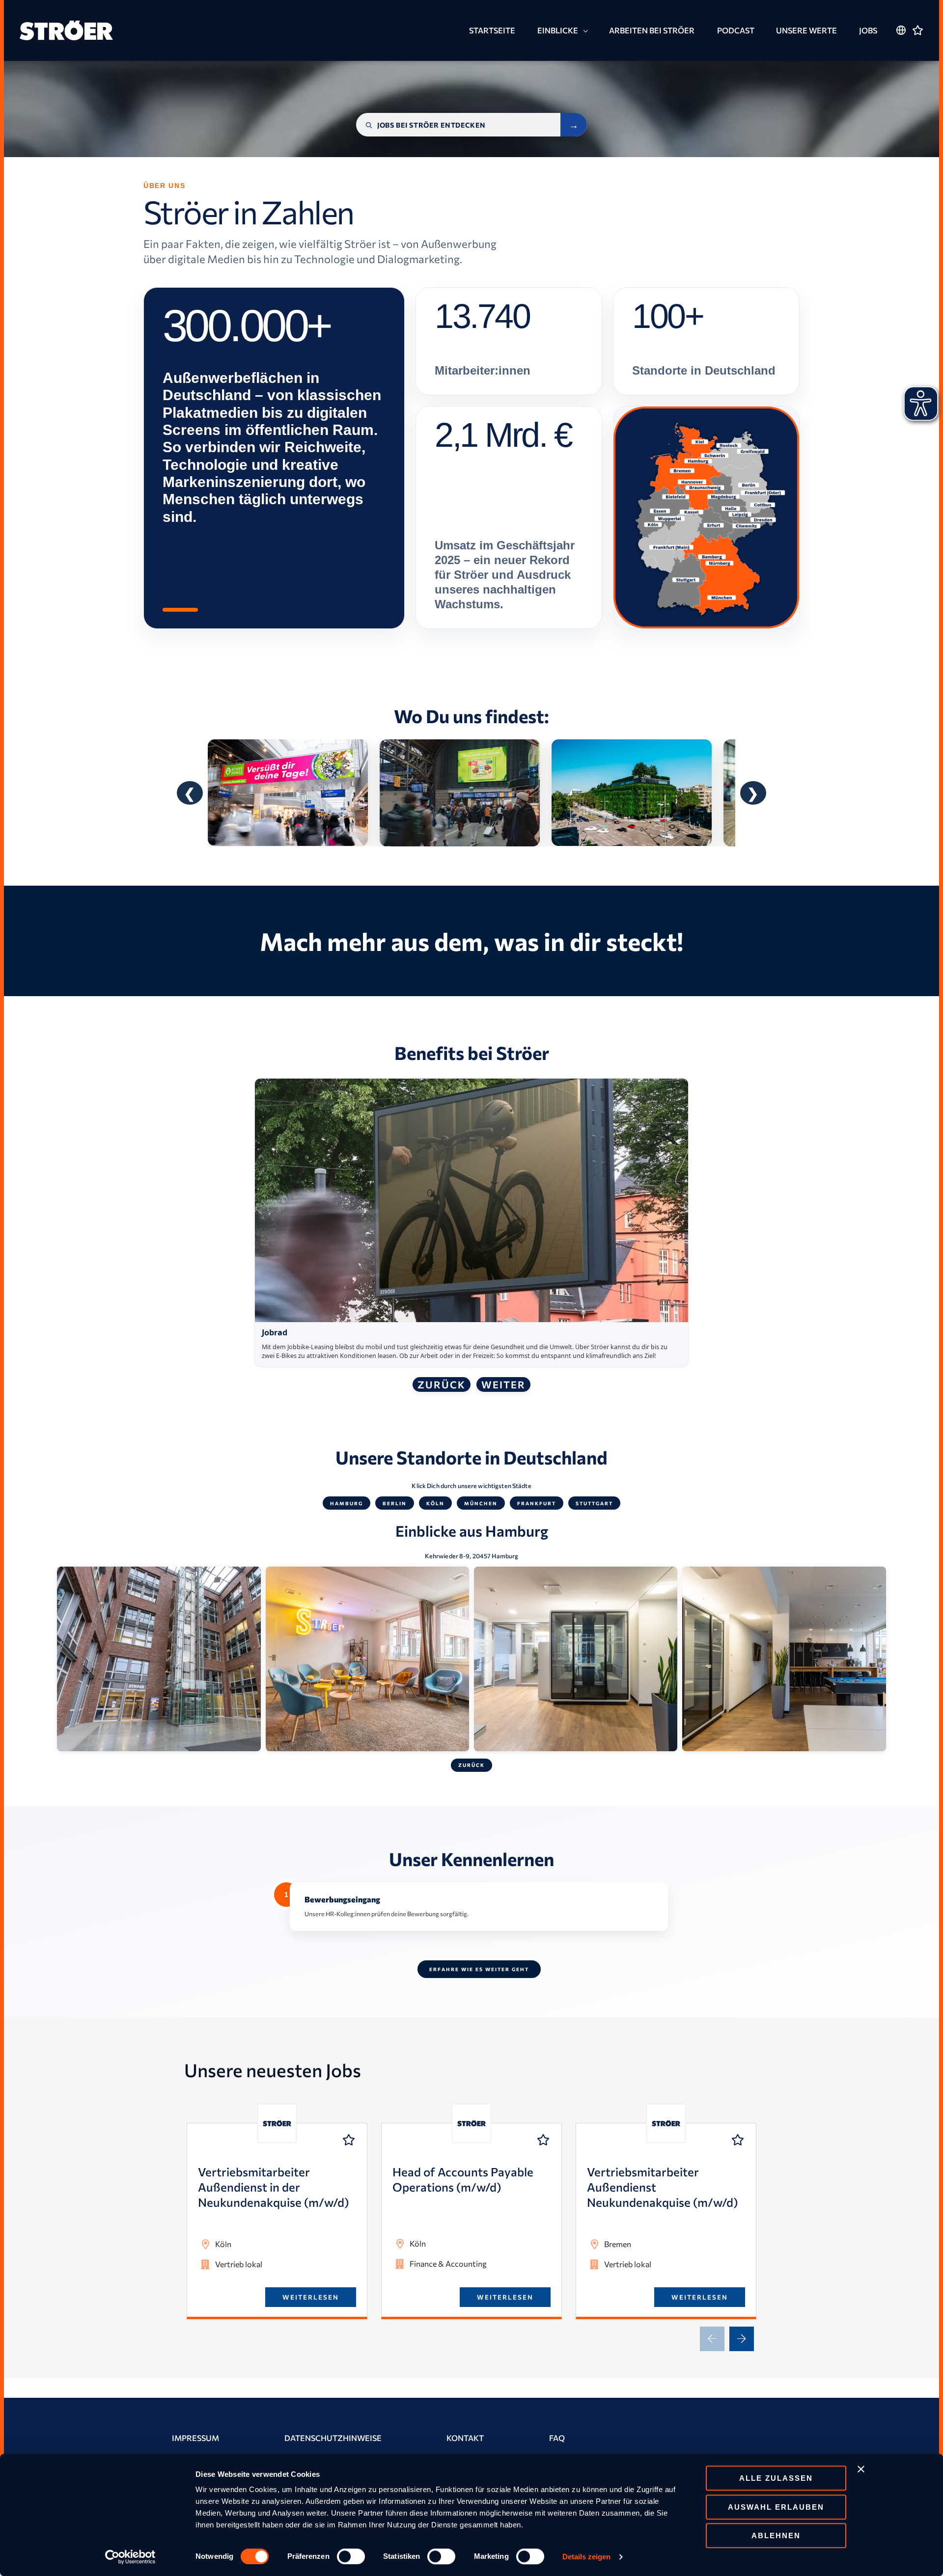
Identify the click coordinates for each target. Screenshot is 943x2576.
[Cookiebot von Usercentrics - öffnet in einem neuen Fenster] (130, 2557)
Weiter (503, 1384)
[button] (583, 31)
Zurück (442, 1384)
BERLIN (395, 1503)
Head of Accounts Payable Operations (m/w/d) (463, 2179)
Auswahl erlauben (776, 2507)
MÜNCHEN (481, 1503)
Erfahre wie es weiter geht (479, 1969)
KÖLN (435, 1503)
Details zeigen (586, 2557)
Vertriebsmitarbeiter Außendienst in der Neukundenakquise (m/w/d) (273, 2187)
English (901, 49)
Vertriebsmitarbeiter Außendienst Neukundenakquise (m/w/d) (662, 2187)
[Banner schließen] (861, 2469)
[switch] (351, 2556)
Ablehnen (776, 2535)
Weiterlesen (311, 2297)
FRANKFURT (537, 1503)
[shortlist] (349, 2140)
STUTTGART (594, 1503)
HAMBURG (347, 1503)
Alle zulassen (776, 2478)
